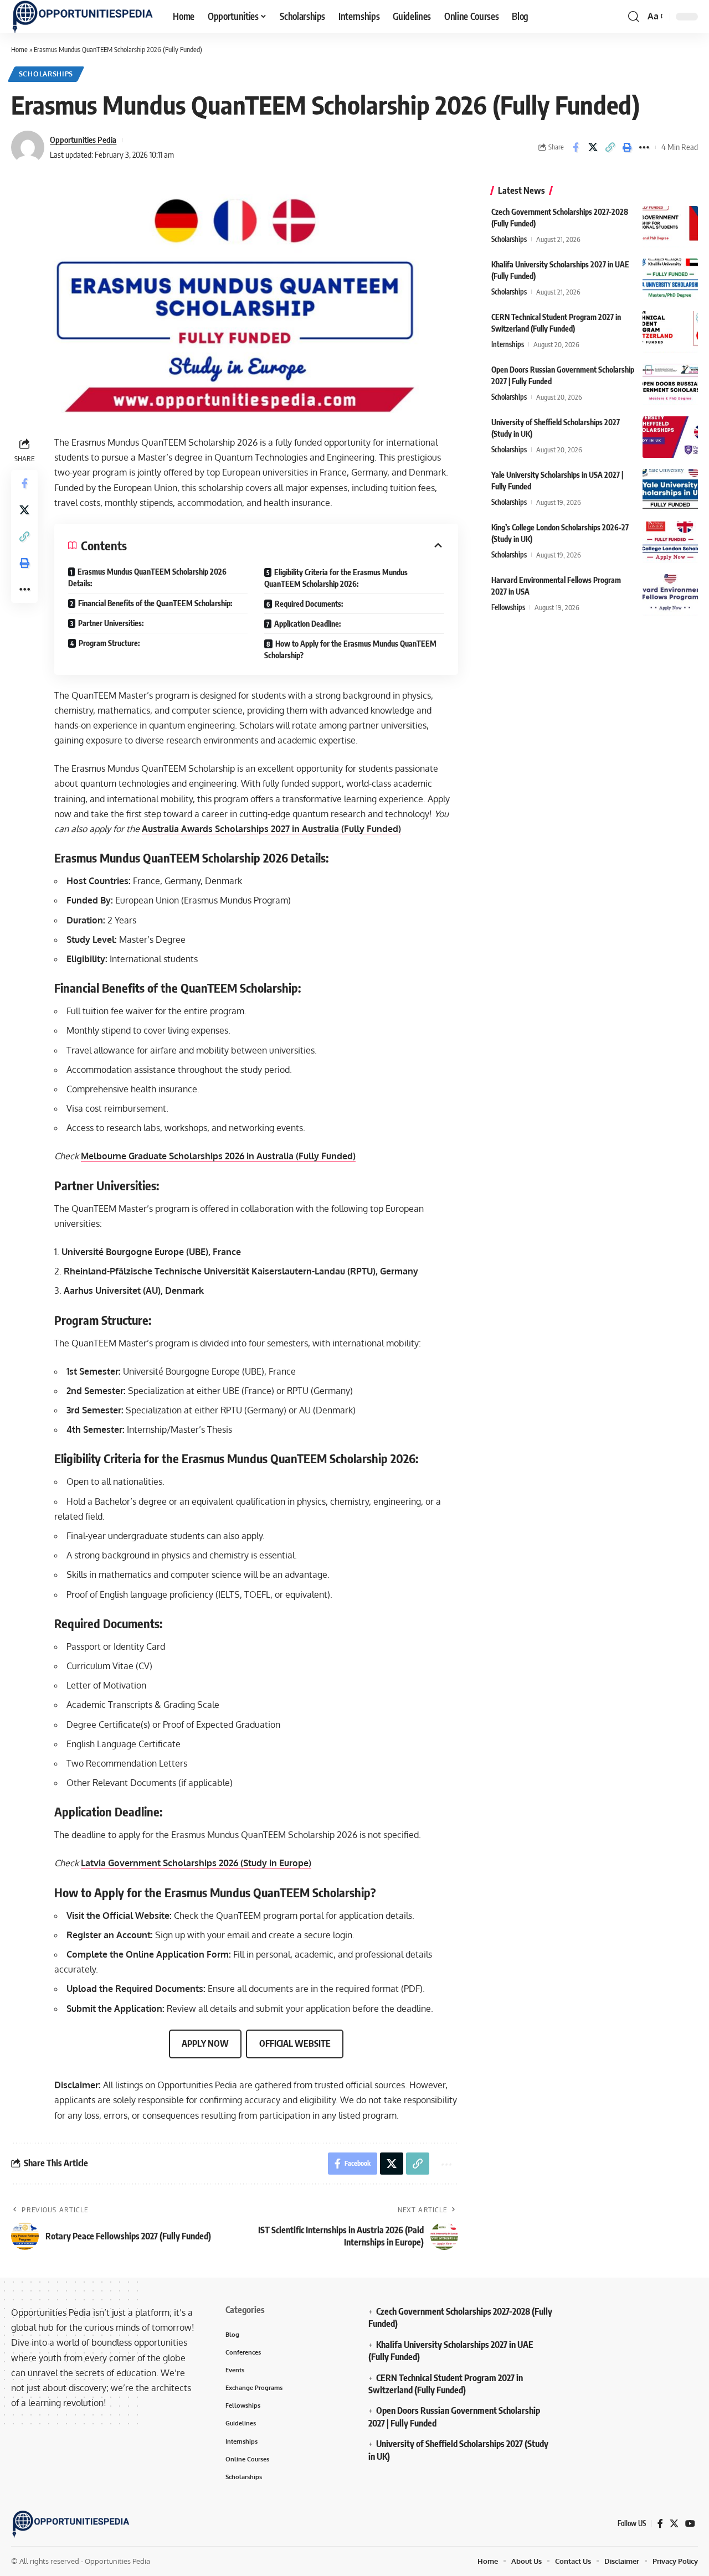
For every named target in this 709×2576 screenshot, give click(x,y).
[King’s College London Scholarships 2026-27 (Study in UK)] (670, 542)
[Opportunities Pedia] (83, 17)
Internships (508, 344)
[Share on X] (593, 147)
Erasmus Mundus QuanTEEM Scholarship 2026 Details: (147, 577)
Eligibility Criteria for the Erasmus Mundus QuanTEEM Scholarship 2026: (336, 578)
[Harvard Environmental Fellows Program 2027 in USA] (670, 595)
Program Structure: (109, 643)
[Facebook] (660, 2524)
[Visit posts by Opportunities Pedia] (28, 147)
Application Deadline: (307, 624)
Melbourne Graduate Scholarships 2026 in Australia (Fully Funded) (218, 1156)
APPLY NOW (205, 2043)
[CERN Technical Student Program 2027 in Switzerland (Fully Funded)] (670, 332)
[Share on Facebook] (576, 147)
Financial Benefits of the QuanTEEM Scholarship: (155, 603)
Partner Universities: (111, 623)
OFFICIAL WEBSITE (295, 2043)
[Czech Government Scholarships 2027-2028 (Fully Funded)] (670, 227)
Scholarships (46, 74)
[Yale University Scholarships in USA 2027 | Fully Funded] (670, 490)
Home (19, 49)
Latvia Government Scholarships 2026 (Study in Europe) (196, 1863)
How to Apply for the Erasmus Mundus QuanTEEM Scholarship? (350, 649)
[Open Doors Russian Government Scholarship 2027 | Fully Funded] (670, 384)
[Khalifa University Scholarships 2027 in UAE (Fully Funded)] (670, 279)
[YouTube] (690, 2524)
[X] (674, 2524)
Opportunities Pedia (83, 140)
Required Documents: (309, 604)
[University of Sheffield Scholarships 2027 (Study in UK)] (670, 437)
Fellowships (508, 607)
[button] (634, 17)
